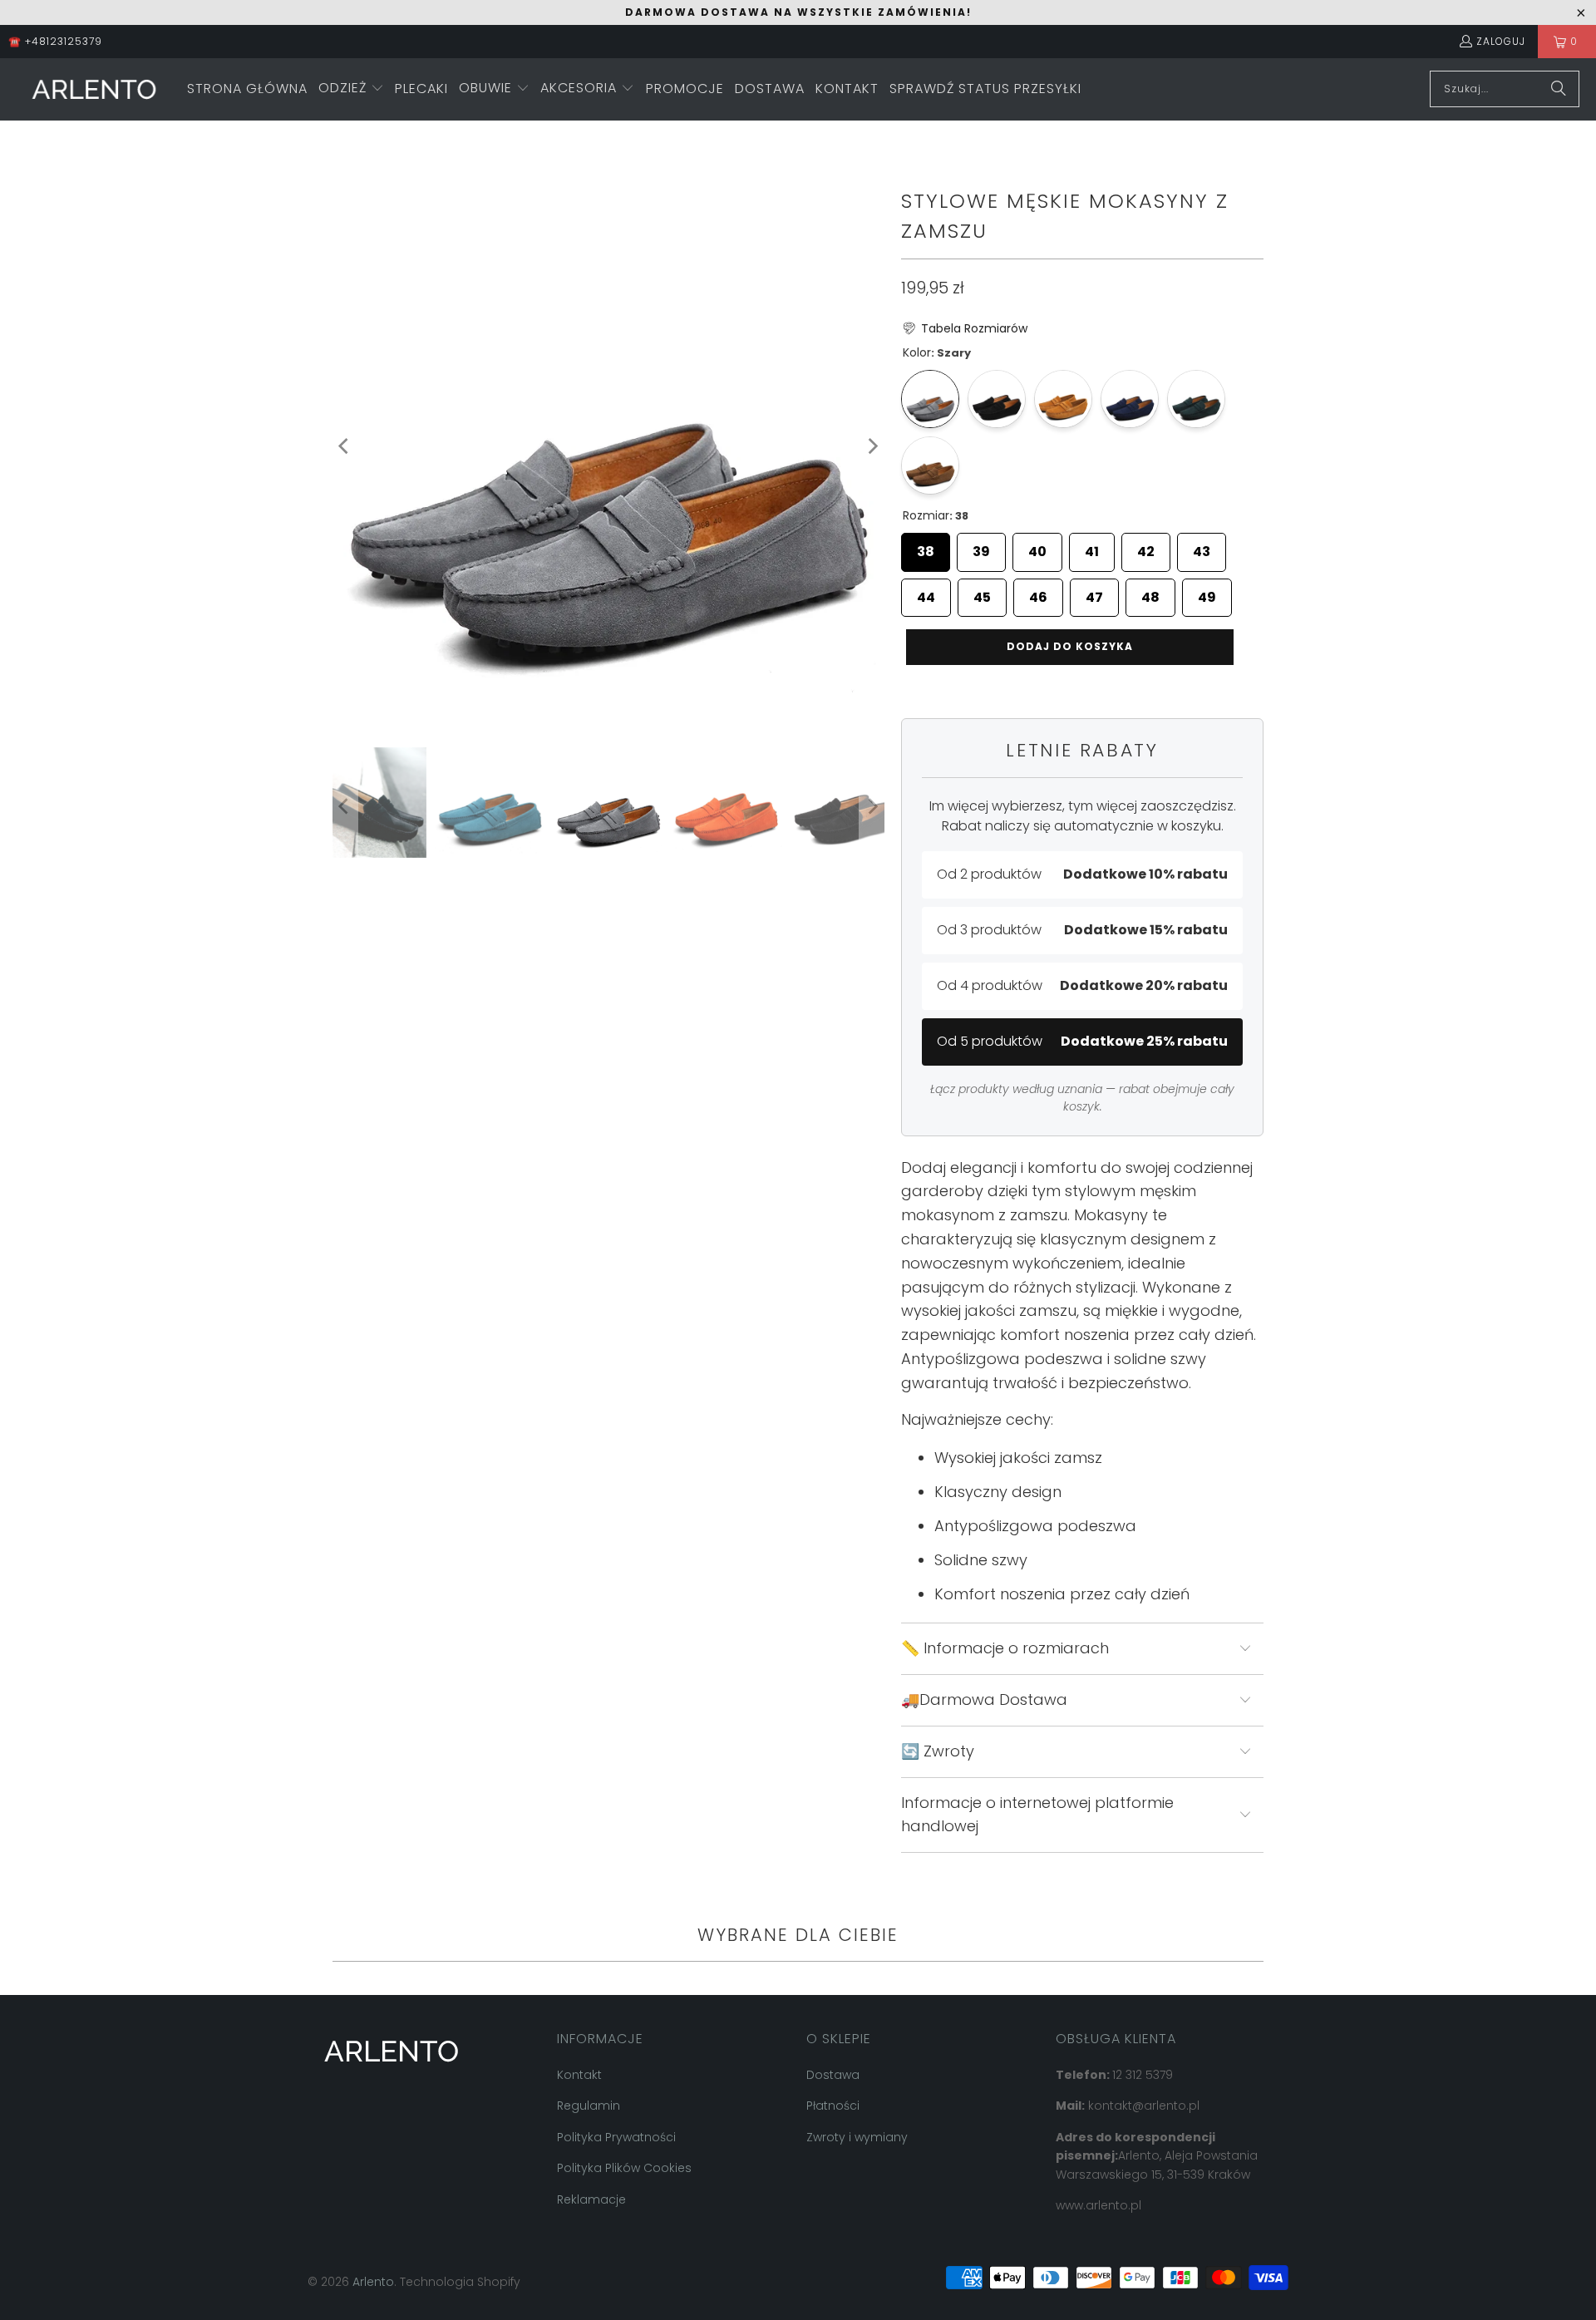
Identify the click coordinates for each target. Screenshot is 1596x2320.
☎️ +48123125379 (55, 41)
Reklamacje (591, 2199)
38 (926, 547)
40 (1037, 547)
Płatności (833, 2106)
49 (1207, 593)
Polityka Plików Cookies (624, 2168)
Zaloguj (1501, 41)
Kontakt (579, 2075)
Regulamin (589, 2106)
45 (982, 593)
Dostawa (833, 2075)
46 (1038, 593)
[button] (351, 89)
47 (1094, 593)
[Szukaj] (1559, 89)
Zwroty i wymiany (857, 2137)
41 (1092, 547)
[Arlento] (94, 89)
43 (1202, 547)
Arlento (373, 2282)
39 (981, 547)
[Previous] (345, 446)
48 (1150, 593)
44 (926, 593)
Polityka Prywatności (616, 2137)
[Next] (872, 446)
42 (1146, 547)
